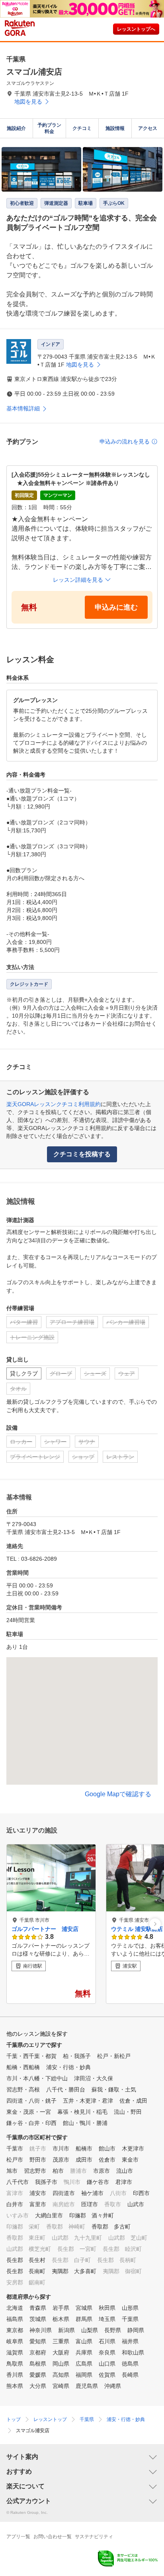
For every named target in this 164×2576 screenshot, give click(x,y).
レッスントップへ (136, 29)
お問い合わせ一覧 (53, 2537)
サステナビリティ (94, 2537)
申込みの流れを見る (125, 441)
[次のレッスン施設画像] (155, 1924)
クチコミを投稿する (82, 1154)
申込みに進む (116, 607)
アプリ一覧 (18, 2537)
